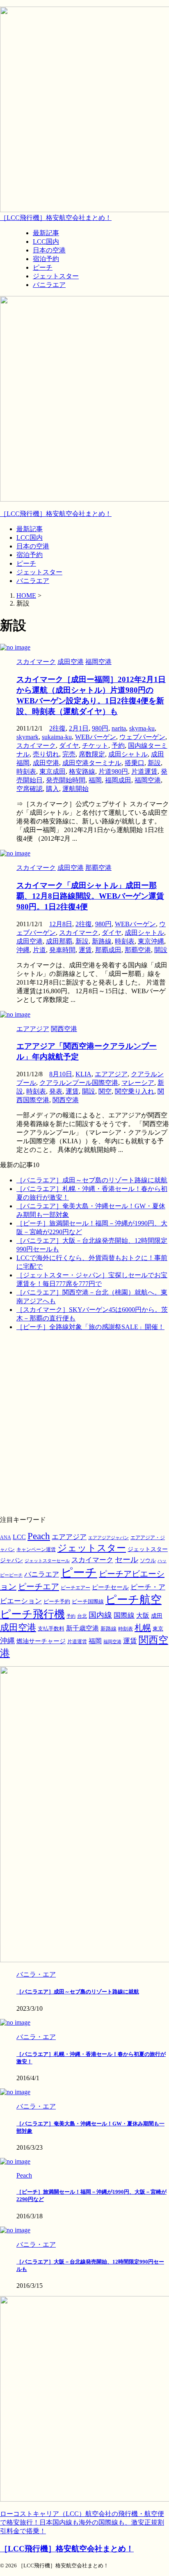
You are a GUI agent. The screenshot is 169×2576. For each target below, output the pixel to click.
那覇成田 (108, 950)
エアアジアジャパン (108, 1538)
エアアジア (111, 1074)
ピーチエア (39, 1586)
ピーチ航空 (134, 1600)
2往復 (57, 728)
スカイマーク (36, 746)
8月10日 (61, 1074)
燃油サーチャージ (41, 1641)
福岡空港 (148, 780)
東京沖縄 (151, 941)
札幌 (143, 1628)
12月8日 (61, 924)
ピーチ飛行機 (32, 1614)
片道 (39, 950)
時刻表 (26, 771)
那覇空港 (138, 950)
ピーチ (26, 563)
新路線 (102, 941)
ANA (6, 1538)
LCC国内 (30, 538)
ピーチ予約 (57, 1602)
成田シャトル (128, 754)
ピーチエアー (75, 1588)
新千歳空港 (82, 1628)
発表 (56, 1091)
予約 (118, 746)
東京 (158, 1629)
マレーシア (138, 1083)
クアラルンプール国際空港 (79, 1083)
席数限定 (92, 754)
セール (127, 1560)
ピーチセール (110, 1587)
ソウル (148, 1560)
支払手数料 (51, 1629)
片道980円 (113, 771)
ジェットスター (39, 572)
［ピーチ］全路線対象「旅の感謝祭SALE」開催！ (90, 1327)
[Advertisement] (84, 1423)
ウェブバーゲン (142, 737)
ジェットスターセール (47, 1561)
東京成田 (53, 771)
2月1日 (79, 728)
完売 (69, 754)
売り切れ (46, 754)
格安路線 (82, 771)
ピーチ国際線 (88, 1601)
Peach (39, 1536)
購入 (53, 789)
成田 (157, 1616)
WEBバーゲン (96, 737)
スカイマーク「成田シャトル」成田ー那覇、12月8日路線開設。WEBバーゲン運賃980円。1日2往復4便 (90, 896)
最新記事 (30, 529)
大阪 (143, 1615)
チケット (95, 746)
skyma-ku (142, 728)
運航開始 (75, 789)
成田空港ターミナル (92, 763)
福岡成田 (118, 780)
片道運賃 (144, 771)
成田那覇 (59, 941)
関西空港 (66, 1100)
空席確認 (30, 789)
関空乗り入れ (135, 1091)
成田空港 (46, 763)
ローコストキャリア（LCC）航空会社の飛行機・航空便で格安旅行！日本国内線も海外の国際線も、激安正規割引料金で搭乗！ (82, 2522)
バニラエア (33, 581)
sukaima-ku (57, 737)
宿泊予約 (30, 555)
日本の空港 (33, 546)
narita (119, 728)
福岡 (95, 780)
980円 (100, 728)
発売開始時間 (66, 780)
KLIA (83, 1074)
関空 (105, 1091)
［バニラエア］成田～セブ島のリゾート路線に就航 (92, 1180)
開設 (161, 950)
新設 (154, 763)
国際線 (124, 1615)
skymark (27, 737)
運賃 (85, 950)
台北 (82, 1616)
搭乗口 (135, 763)
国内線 (100, 1615)
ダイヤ (69, 746)
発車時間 (62, 950)
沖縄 (23, 950)
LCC (19, 1537)
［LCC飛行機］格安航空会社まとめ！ (56, 218)
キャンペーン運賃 (36, 1550)
